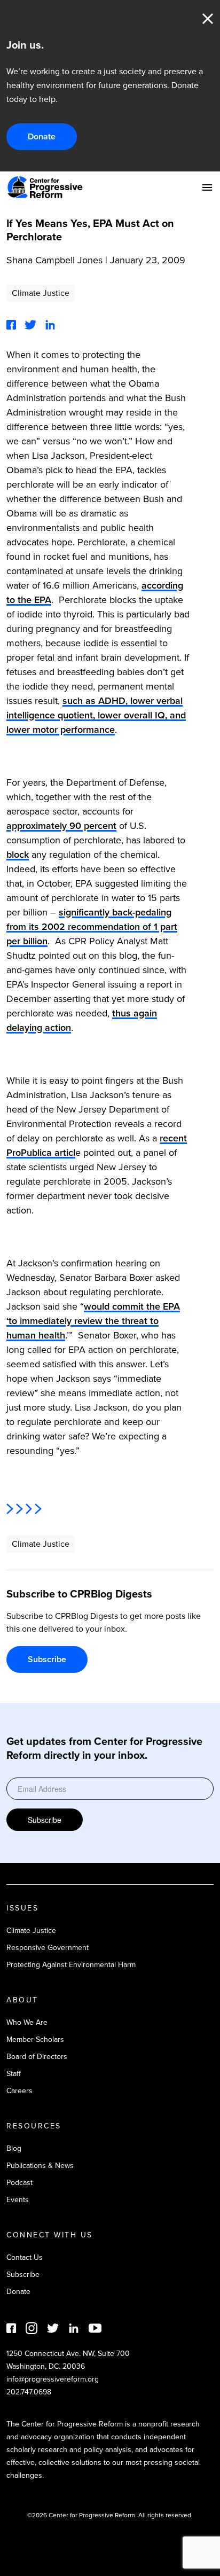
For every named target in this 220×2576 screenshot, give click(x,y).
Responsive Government (48, 1948)
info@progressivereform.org (53, 2379)
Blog (14, 2148)
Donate (42, 136)
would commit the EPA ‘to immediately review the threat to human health (93, 1321)
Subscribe (47, 1659)
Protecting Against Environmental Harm (71, 1965)
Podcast (19, 2183)
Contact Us (25, 2257)
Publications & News (40, 2166)
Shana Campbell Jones (54, 260)
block (18, 855)
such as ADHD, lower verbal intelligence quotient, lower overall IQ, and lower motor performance (96, 715)
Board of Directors (37, 2057)
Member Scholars (35, 2039)
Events (18, 2200)
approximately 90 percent (61, 826)
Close (208, 19)
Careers (19, 2091)
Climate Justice (41, 293)
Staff (14, 2074)
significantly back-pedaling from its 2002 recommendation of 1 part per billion (92, 927)
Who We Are (27, 2022)
